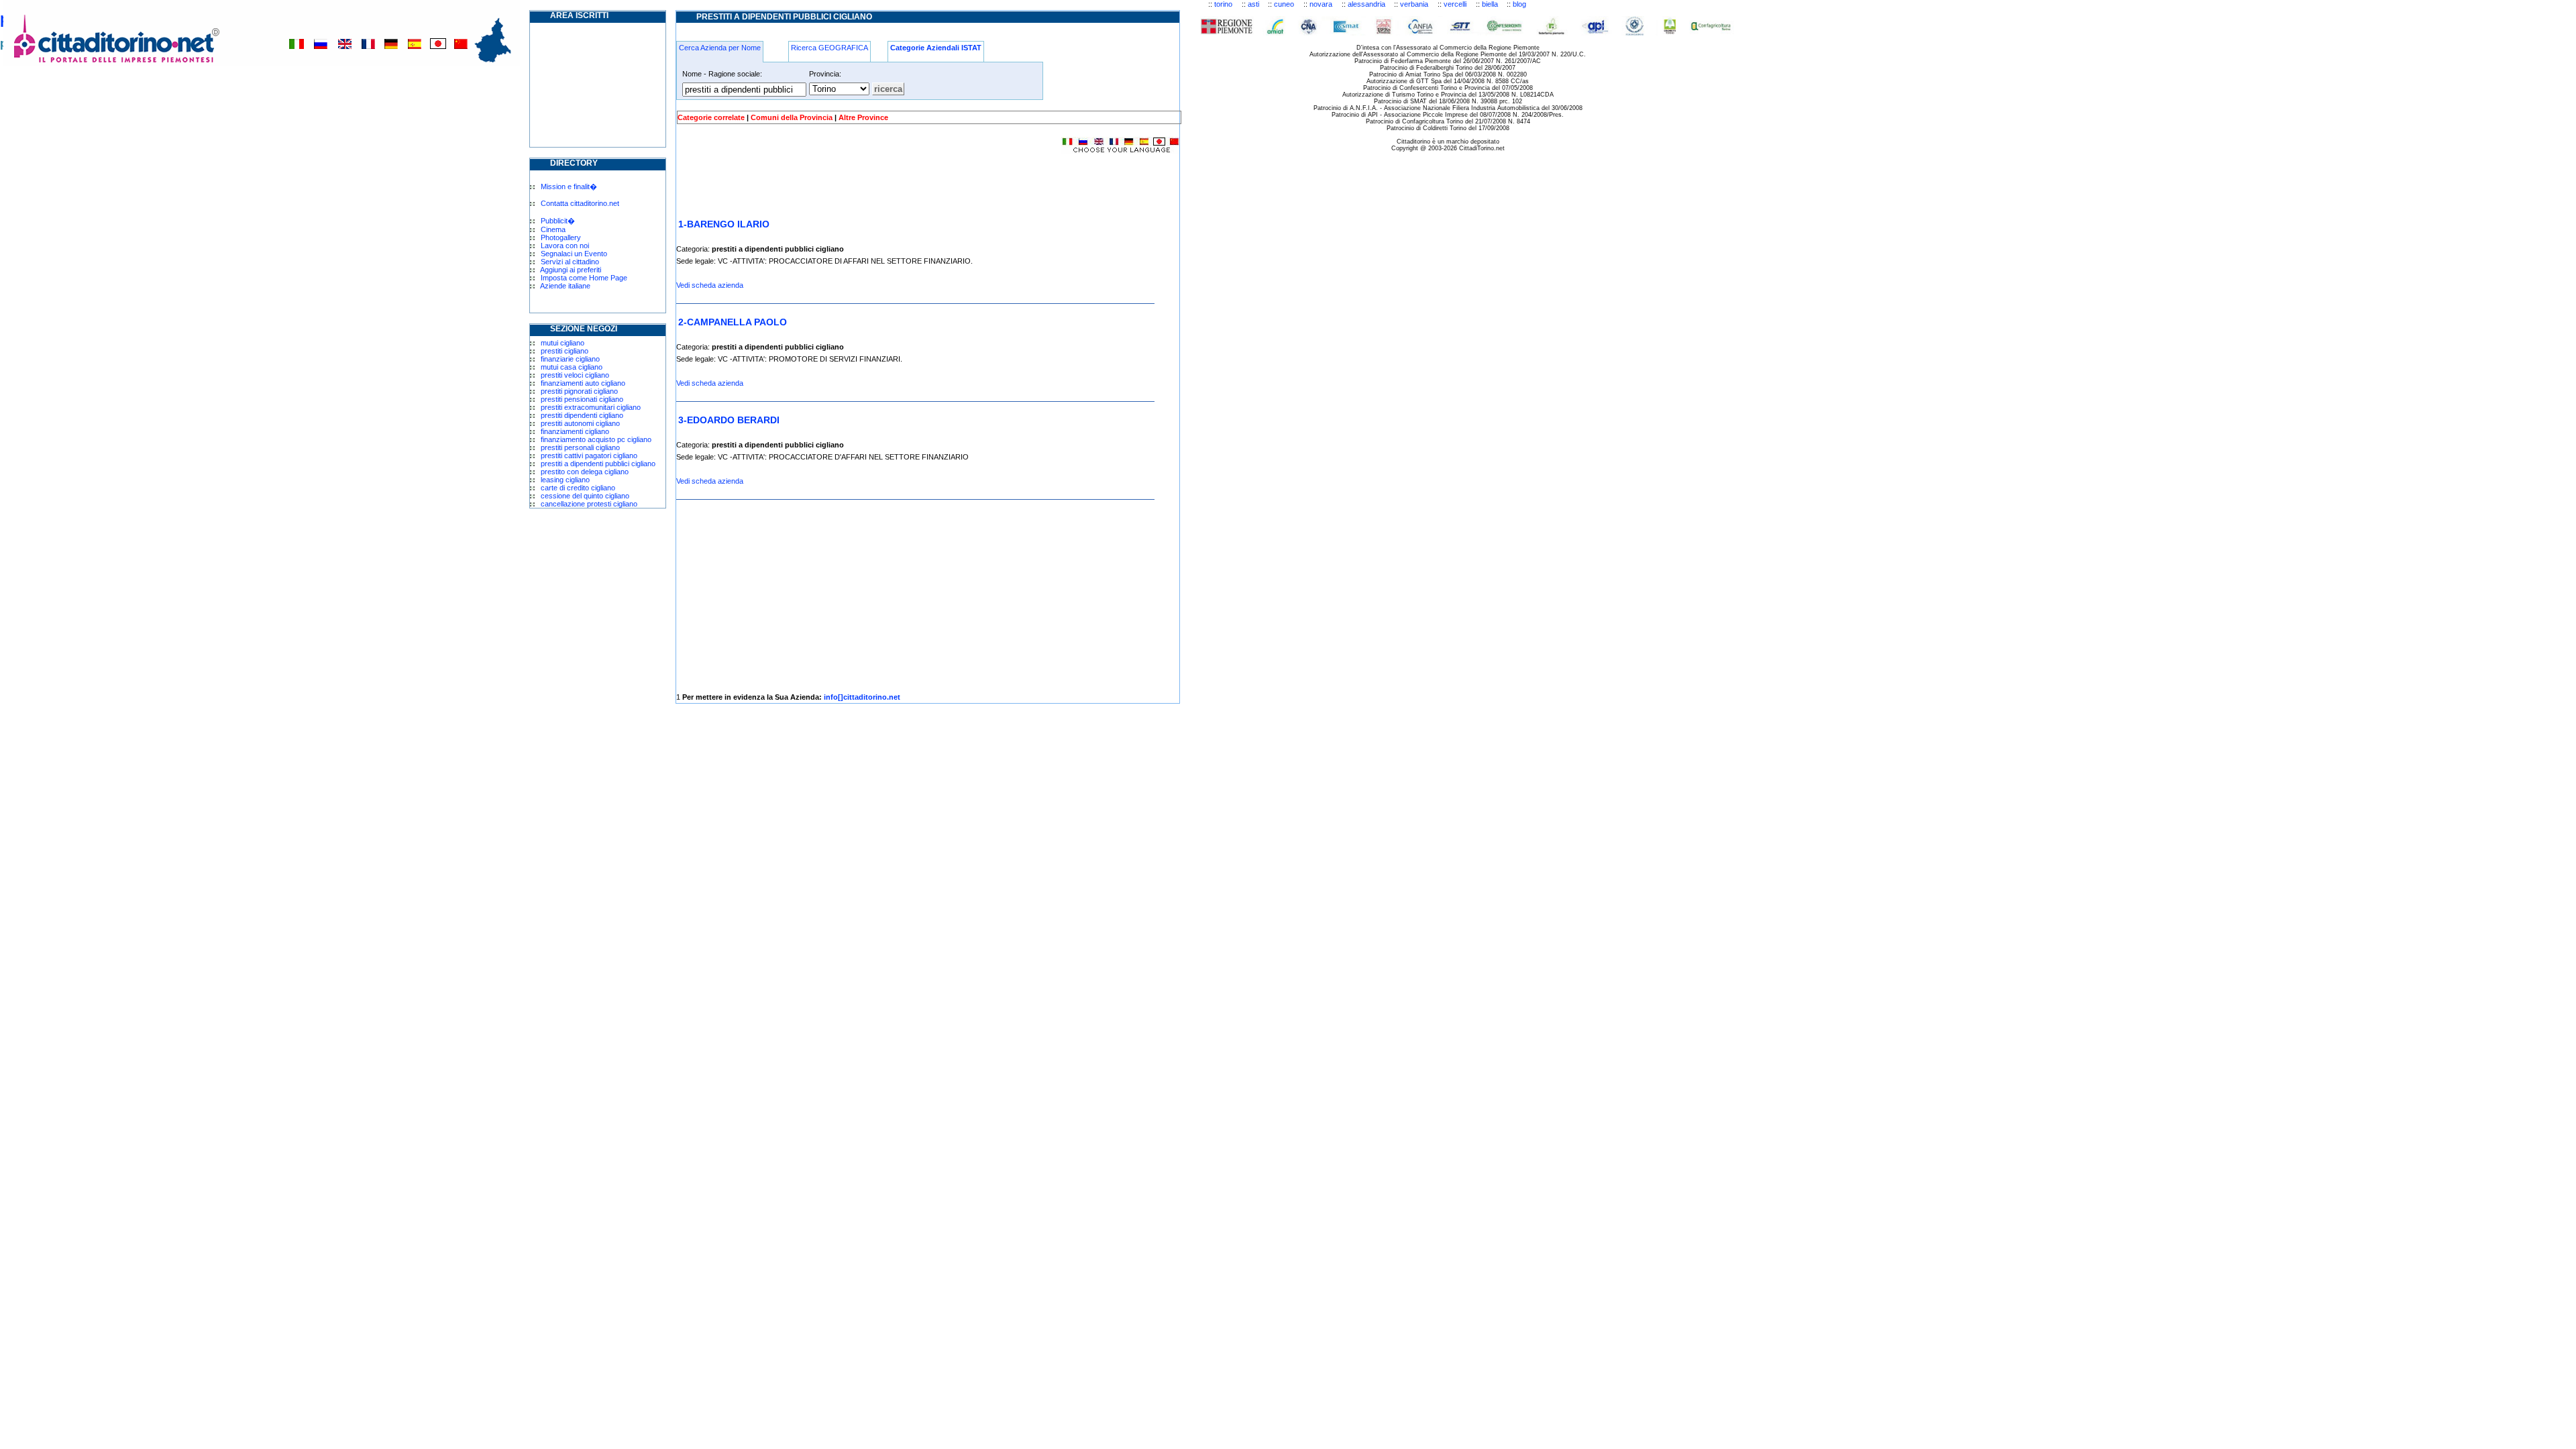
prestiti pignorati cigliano (579, 391)
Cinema (553, 229)
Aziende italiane (565, 286)
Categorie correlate (711, 117)
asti (1253, 4)
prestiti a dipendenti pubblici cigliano (598, 464)
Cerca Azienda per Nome (720, 48)
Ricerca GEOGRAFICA (829, 48)
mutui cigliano (562, 343)
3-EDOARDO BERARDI (729, 420)
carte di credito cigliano (578, 488)
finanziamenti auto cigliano (583, 383)
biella (1490, 4)
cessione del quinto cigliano (585, 496)
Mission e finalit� (569, 186)
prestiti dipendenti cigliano (582, 415)
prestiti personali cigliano (580, 447)
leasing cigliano (565, 480)
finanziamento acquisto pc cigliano (596, 439)
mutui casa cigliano (572, 367)
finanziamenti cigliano (575, 431)
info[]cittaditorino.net (862, 697)
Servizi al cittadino (570, 262)
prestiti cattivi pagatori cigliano (589, 455)
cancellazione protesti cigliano (589, 504)
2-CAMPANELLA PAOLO (733, 322)
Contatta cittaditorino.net (580, 203)
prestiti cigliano (565, 351)
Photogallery (561, 237)
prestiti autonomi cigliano (580, 423)
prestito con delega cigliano (585, 472)
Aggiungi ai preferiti (571, 270)
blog (1519, 4)
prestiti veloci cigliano (575, 375)
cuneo (1284, 4)
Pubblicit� (558, 221)
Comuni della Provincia (792, 117)
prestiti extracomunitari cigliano (591, 407)
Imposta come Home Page (584, 278)
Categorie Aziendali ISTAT (936, 48)
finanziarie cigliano (570, 359)
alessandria (1366, 4)
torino (1223, 4)
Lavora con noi (565, 246)
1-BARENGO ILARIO (724, 224)
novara (1321, 4)
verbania (1414, 4)
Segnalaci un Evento (574, 254)
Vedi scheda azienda (710, 285)
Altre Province (863, 117)
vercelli (1455, 4)
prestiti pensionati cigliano (582, 399)
